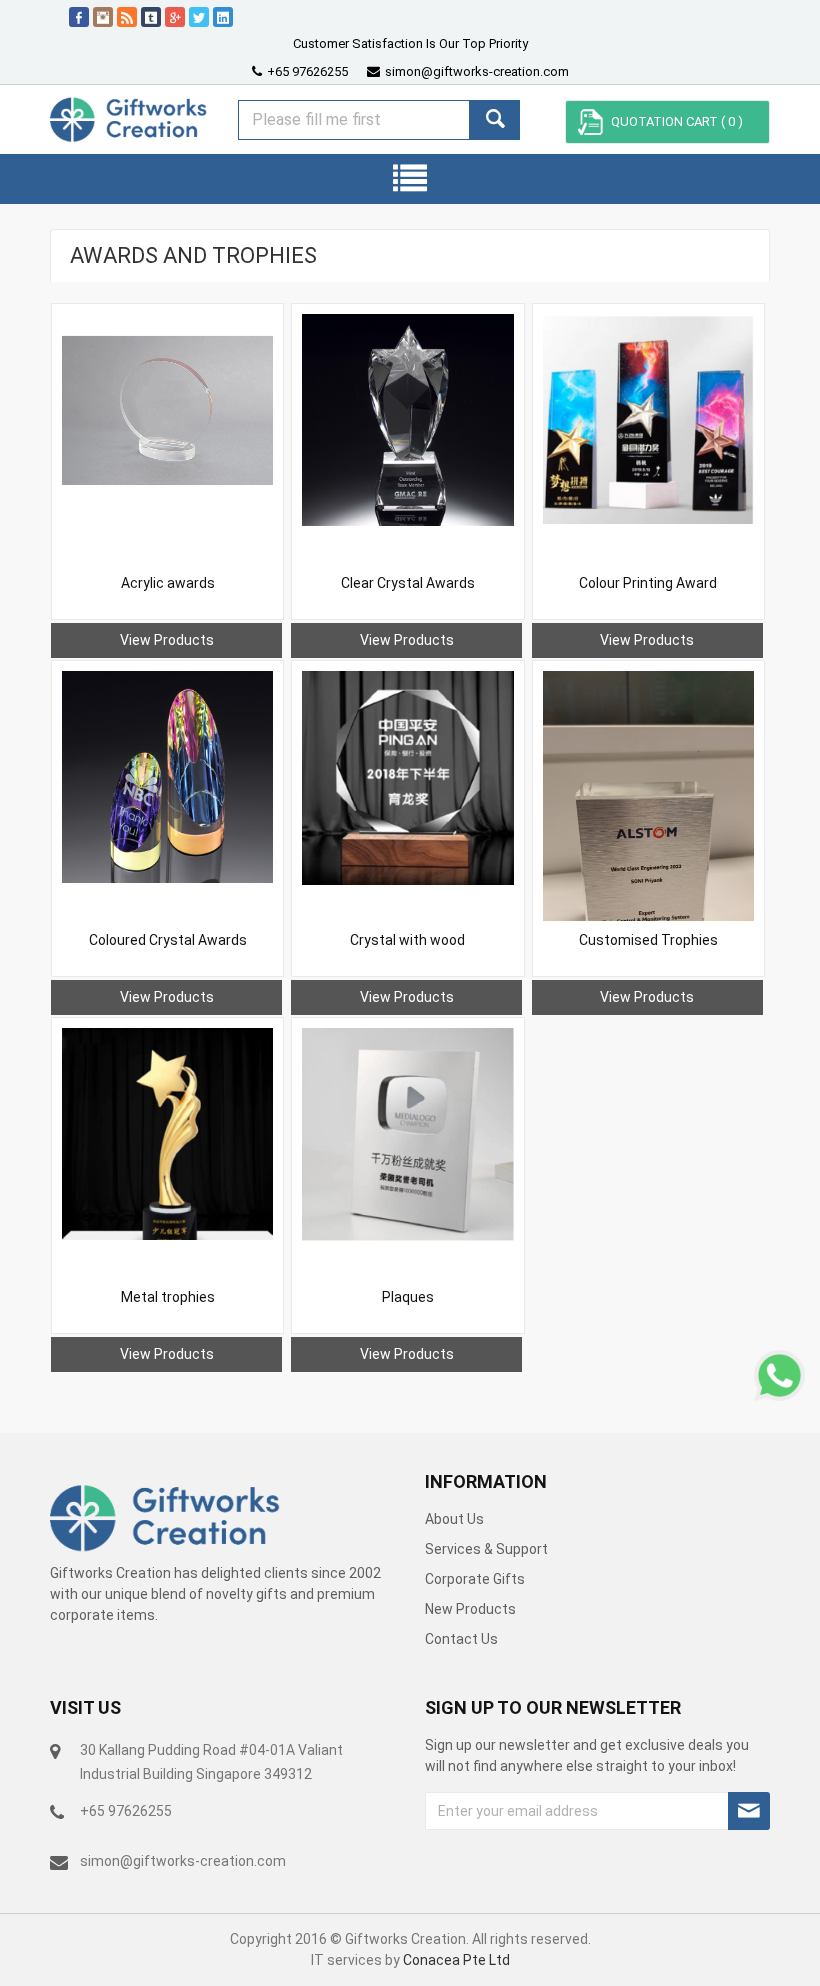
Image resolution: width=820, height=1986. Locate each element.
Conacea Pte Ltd (456, 1960)
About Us (454, 1519)
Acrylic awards (168, 583)
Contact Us (461, 1639)
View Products (167, 640)
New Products (470, 1609)
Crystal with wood (407, 940)
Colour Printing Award (648, 583)
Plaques (408, 1297)
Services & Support (486, 1549)
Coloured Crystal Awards (168, 940)
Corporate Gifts (475, 1579)
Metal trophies (168, 1297)
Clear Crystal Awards (408, 583)
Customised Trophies (648, 940)
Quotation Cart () (677, 121)
